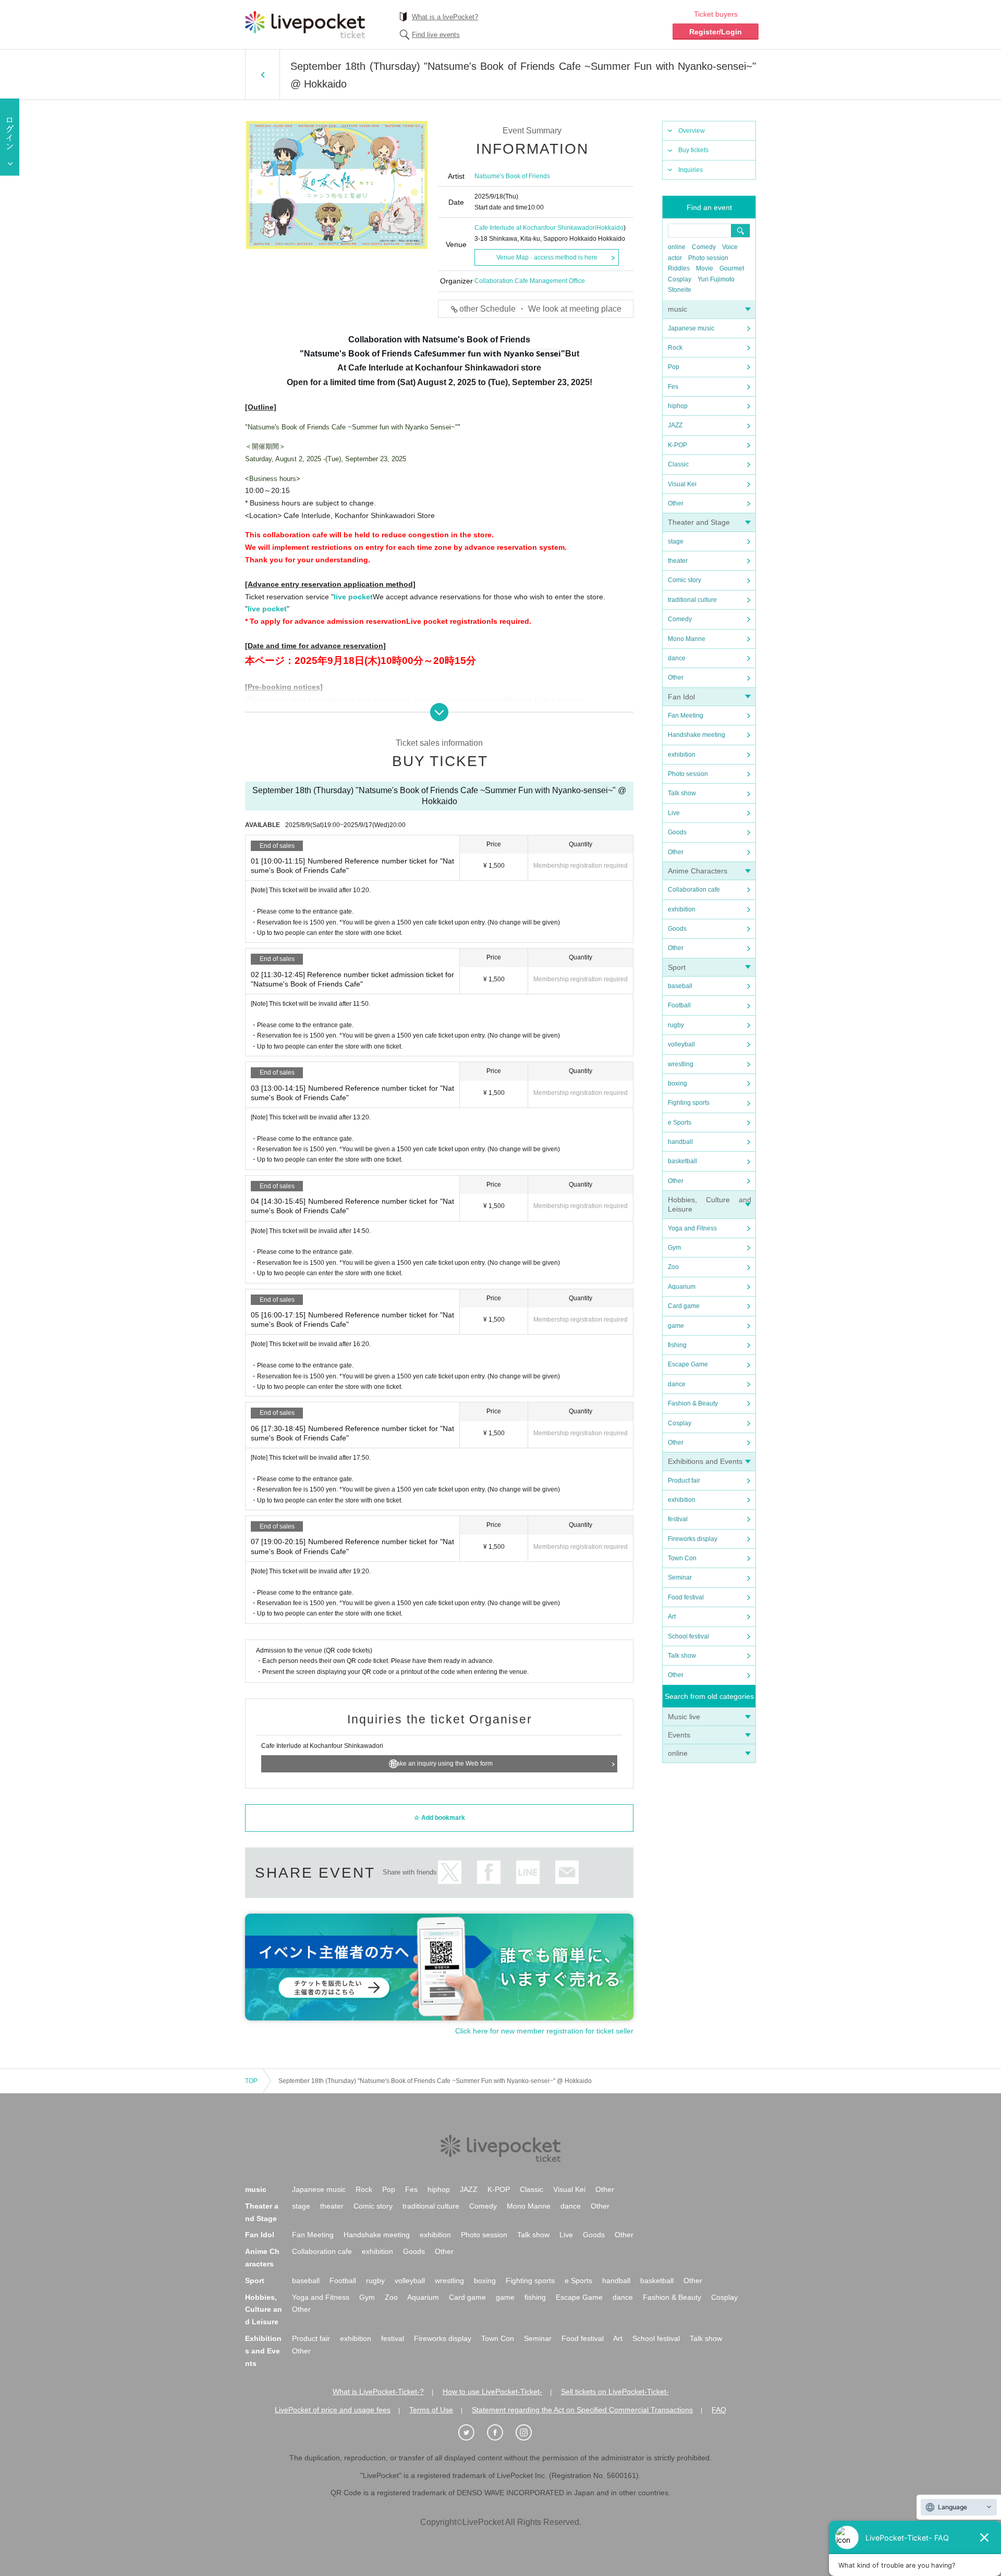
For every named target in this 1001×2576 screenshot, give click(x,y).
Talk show (682, 793)
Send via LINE (528, 1872)
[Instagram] (529, 2433)
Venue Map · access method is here (547, 257)
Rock (675, 348)
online (677, 247)
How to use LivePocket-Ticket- (492, 2392)
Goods (677, 832)
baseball (680, 986)
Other (676, 503)
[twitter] (472, 2433)
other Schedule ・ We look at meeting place (540, 309)
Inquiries (691, 170)
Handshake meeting (697, 735)
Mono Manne (687, 639)
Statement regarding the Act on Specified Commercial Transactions (582, 2410)
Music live (684, 1717)
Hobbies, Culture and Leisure (264, 2310)
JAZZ (675, 425)
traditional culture (692, 600)
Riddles (679, 268)
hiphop (678, 406)
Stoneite (680, 290)
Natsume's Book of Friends (512, 176)
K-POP (677, 445)
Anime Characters (698, 871)
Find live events (436, 35)
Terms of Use (431, 2410)
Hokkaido (610, 228)
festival (678, 1519)
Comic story (685, 580)
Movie (705, 268)
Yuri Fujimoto (716, 279)
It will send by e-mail (567, 1872)
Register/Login (716, 32)
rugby (676, 1025)
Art (672, 1617)
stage (676, 541)
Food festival (686, 1597)
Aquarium (682, 1287)
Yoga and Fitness (692, 1228)
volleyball (681, 1044)
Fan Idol (681, 697)
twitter (450, 1872)
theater (678, 561)
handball (680, 1142)
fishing (677, 1345)
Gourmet (732, 268)
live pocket (353, 597)
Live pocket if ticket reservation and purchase (305, 24)
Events (679, 1735)
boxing (677, 1083)
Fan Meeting (686, 716)
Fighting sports (689, 1103)
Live (674, 813)
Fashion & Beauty (693, 1403)
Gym (674, 1248)
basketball (682, 1161)
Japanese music (691, 328)
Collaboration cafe (694, 890)
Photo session (708, 258)
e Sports (680, 1123)
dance (677, 658)
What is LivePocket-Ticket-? (378, 2392)
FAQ (719, 2410)
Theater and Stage (699, 522)
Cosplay (680, 279)
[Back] (263, 75)
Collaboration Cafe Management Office (530, 281)
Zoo (673, 1267)
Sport (677, 967)
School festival (688, 1636)
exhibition (682, 755)
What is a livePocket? (445, 17)
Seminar (680, 1577)
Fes (673, 387)
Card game (684, 1306)
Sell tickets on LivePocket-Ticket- (615, 2392)
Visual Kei (682, 484)
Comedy (704, 247)
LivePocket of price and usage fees (333, 2410)
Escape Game (688, 1364)
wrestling (681, 1064)
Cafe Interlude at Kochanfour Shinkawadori (535, 228)
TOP (251, 2081)
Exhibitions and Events (705, 1461)
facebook (489, 1872)
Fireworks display (693, 1539)
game (676, 1326)
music (677, 309)
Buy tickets (693, 150)
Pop (674, 367)
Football (679, 1005)
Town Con (682, 1558)
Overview (692, 131)
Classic (678, 464)
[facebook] (500, 2433)
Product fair (684, 1481)
